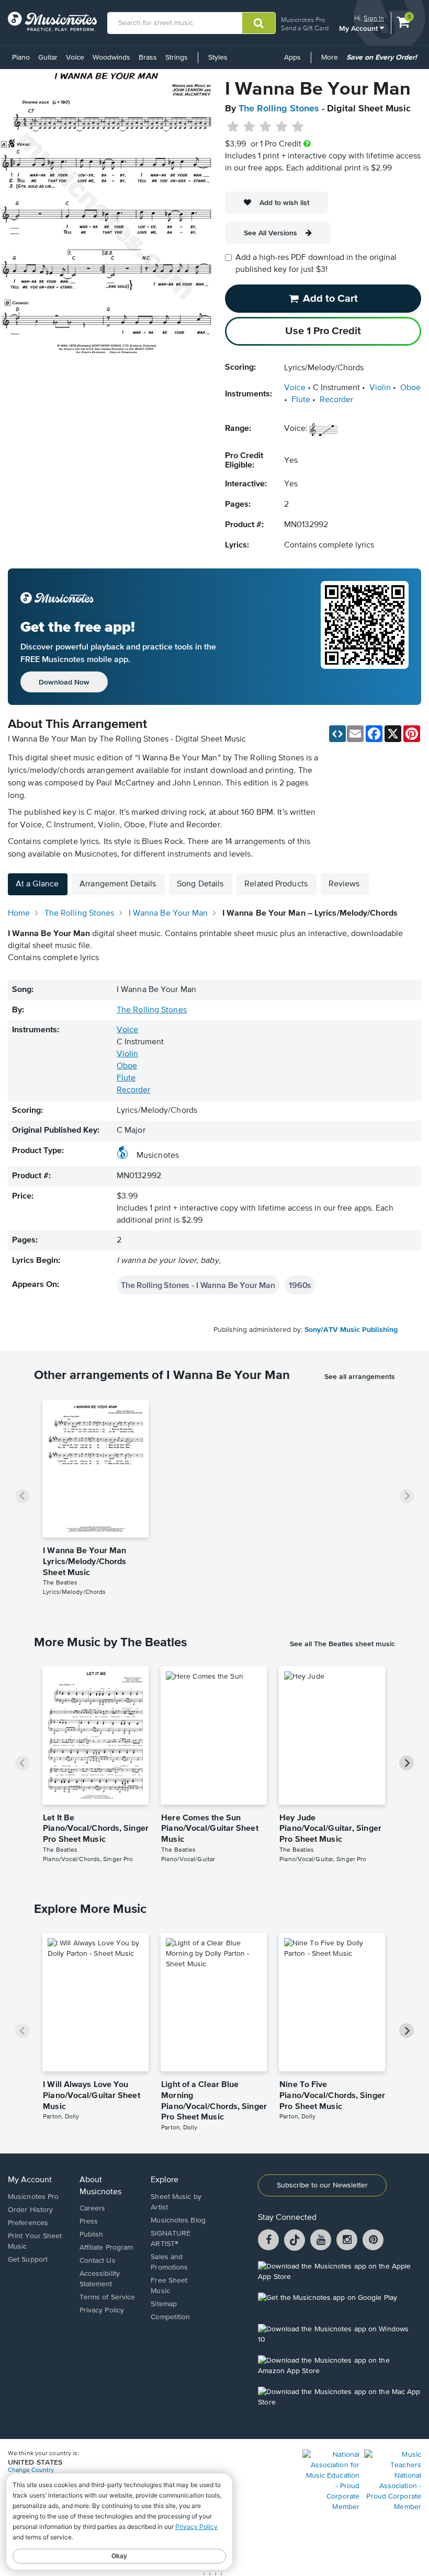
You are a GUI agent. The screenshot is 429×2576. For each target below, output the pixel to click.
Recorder (336, 400)
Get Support (28, 2260)
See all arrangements (360, 1376)
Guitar (48, 58)
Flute (301, 400)
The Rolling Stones (279, 109)
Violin (380, 388)
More (331, 61)
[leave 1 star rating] (233, 127)
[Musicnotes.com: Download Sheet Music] (52, 21)
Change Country (31, 2470)
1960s (300, 1285)
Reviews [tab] (344, 884)
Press (89, 2221)
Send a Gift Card (305, 28)
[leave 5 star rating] (297, 127)
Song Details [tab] (200, 884)
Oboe (410, 388)
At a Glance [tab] (37, 884)
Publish (92, 2235)
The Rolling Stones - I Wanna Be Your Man (198, 1285)
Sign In (374, 18)
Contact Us (98, 2261)
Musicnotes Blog (178, 2220)
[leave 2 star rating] (249, 127)
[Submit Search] (259, 23)
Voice (75, 58)
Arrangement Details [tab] (118, 884)
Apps (292, 58)
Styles (218, 58)
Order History (30, 2210)
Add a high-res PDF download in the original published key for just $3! (316, 264)
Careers (93, 2208)
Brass (148, 58)
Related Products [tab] (276, 884)
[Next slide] (407, 1496)
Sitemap (164, 2304)
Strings (177, 58)
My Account (359, 28)
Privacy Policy (102, 2310)
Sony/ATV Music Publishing (351, 1330)
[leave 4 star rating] (282, 127)
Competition (170, 2317)
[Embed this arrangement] (337, 734)
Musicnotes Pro (303, 20)
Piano (21, 58)
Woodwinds (111, 58)
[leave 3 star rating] (266, 127)
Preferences (28, 2223)
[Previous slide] (22, 1496)
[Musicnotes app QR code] (365, 637)
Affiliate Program (106, 2248)
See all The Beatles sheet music (342, 1644)
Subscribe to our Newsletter (322, 2185)
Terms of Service (108, 2297)
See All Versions (270, 233)
